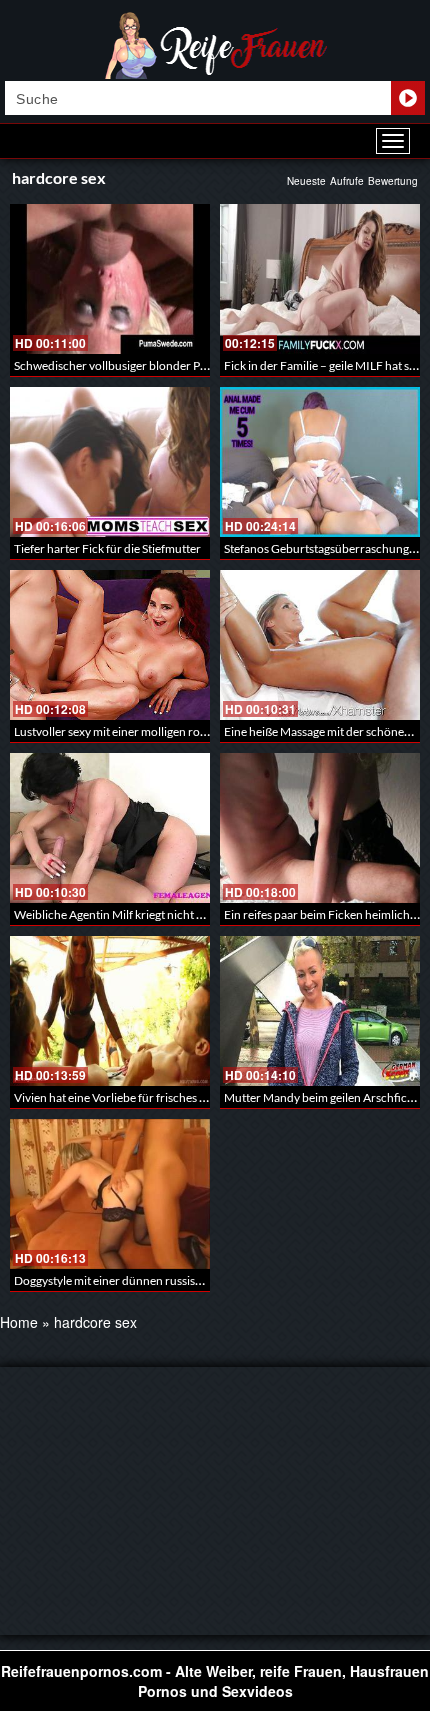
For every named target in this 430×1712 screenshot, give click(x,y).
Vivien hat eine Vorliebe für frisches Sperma (126, 1097)
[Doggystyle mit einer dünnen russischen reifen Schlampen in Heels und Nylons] (110, 1194)
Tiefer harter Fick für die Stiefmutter (107, 548)
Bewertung (393, 181)
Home (19, 1322)
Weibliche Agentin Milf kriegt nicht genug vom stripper (155, 914)
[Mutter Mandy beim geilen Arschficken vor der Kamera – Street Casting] (320, 1011)
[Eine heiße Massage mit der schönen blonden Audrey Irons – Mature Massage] (320, 645)
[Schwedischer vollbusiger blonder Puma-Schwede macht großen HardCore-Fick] (110, 279)
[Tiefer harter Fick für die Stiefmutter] (110, 462)
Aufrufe (347, 181)
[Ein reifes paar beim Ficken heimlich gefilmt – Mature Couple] (320, 828)
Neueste (306, 181)
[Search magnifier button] (408, 98)
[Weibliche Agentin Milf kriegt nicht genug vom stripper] (110, 828)
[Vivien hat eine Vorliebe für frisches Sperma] (110, 1011)
